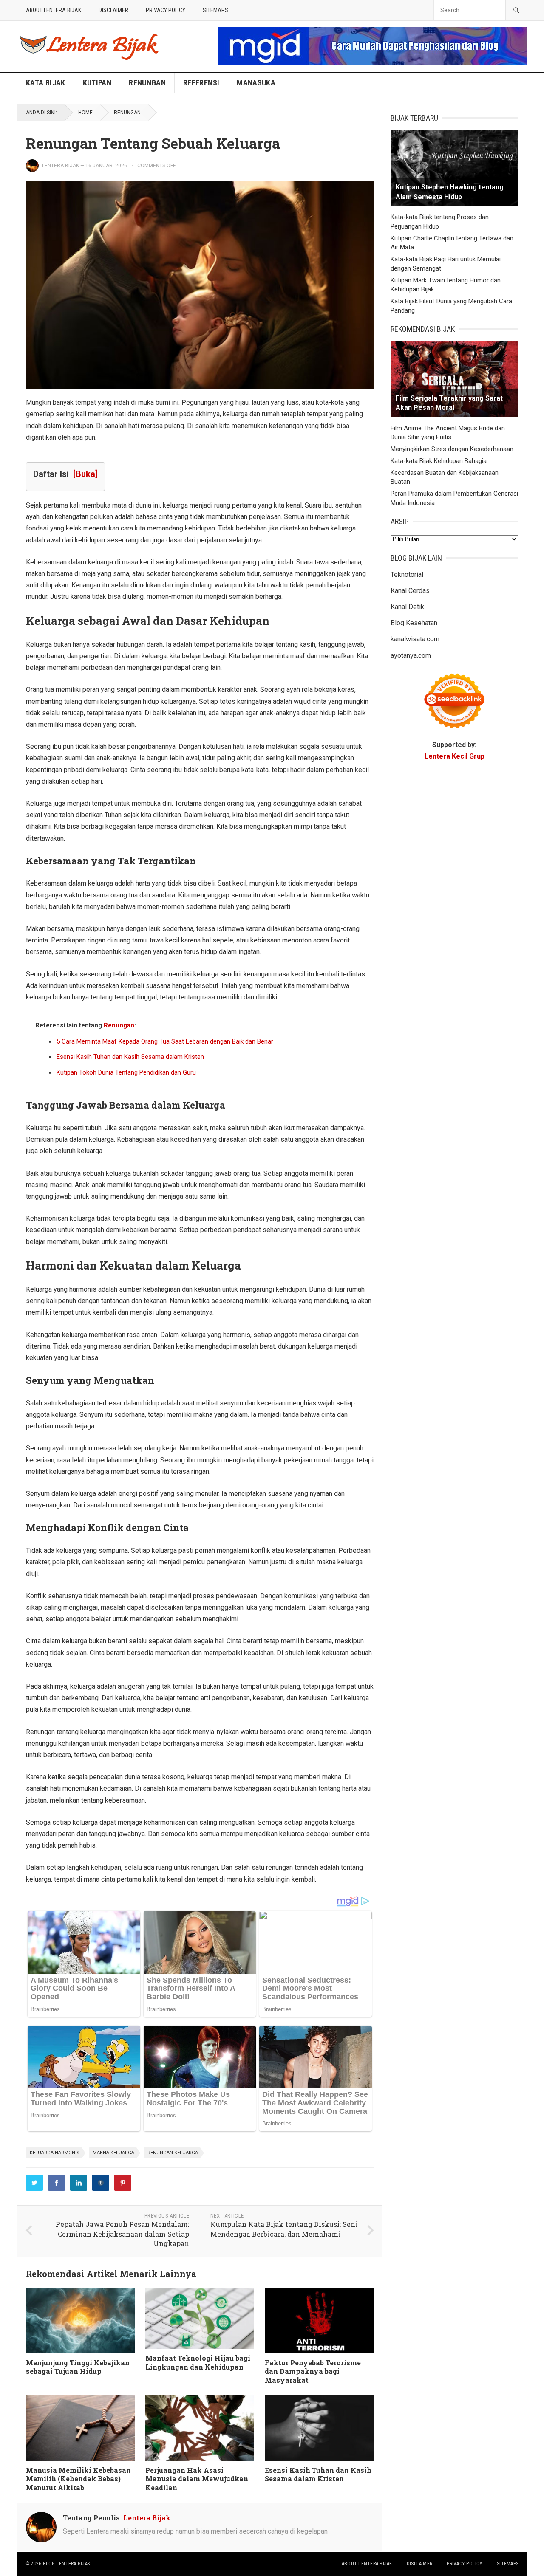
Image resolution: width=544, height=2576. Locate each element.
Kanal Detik (407, 607)
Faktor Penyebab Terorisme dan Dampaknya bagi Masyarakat (313, 2371)
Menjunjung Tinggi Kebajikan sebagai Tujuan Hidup (78, 2367)
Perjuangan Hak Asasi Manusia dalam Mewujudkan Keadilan (197, 2479)
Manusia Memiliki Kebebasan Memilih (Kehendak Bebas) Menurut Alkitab (78, 2479)
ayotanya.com (411, 656)
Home (85, 113)
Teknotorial (407, 574)
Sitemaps (215, 10)
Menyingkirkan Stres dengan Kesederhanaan (452, 449)
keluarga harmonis (55, 2153)
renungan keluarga (173, 2153)
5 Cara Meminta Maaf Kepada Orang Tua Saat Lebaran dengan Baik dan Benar (165, 1041)
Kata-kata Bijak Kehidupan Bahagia (439, 461)
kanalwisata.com (415, 639)
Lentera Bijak (61, 166)
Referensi (201, 83)
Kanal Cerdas (410, 591)
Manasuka (256, 83)
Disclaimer (113, 10)
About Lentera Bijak (54, 10)
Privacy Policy (166, 10)
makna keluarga (113, 2153)
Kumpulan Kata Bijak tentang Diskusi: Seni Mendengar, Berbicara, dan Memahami (284, 2229)
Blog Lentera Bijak (67, 2564)
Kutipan (97, 83)
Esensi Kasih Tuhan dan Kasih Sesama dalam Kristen (130, 1057)
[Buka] (85, 474)
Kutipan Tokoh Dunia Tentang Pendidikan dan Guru (126, 1072)
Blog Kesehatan (414, 623)
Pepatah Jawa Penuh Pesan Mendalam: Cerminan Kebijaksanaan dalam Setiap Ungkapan (122, 2234)
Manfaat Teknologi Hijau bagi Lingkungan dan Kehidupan (198, 2362)
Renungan (147, 83)
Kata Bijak (46, 83)
